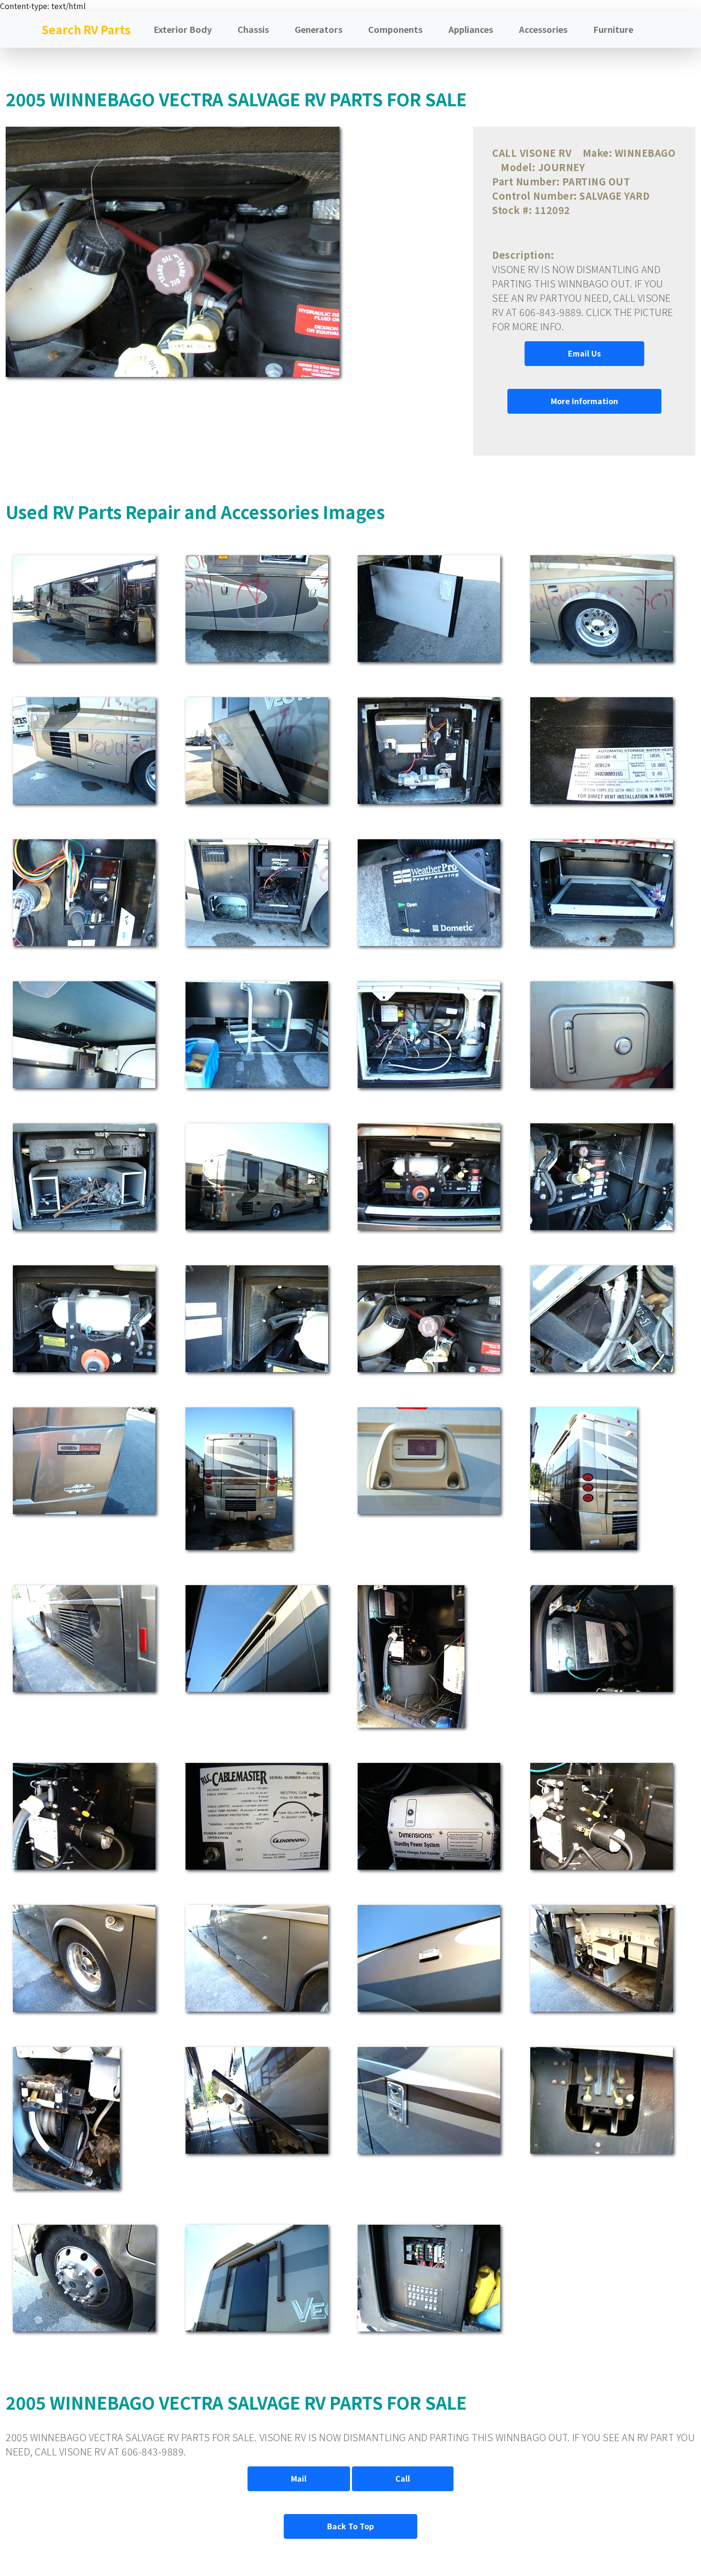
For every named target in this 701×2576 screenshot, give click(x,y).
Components (395, 29)
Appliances (471, 29)
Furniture (613, 29)
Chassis (253, 29)
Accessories (543, 29)
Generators (319, 29)
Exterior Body (183, 29)
